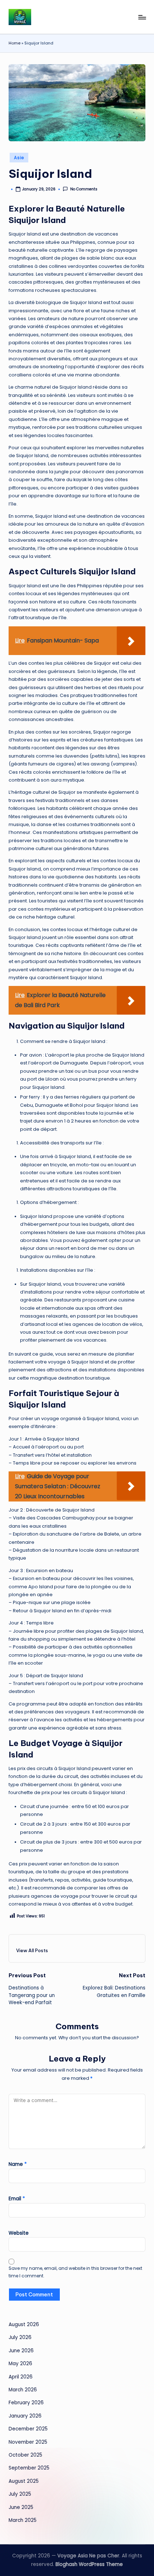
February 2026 (26, 2403)
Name (18, 2164)
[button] (32, 1950)
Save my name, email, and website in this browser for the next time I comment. (75, 2272)
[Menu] (142, 17)
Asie (19, 158)
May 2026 (20, 2364)
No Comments (84, 189)
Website (19, 2233)
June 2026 (21, 2351)
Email (17, 2199)
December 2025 (28, 2429)
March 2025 (23, 2520)
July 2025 (20, 2494)
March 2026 (23, 2390)
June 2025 (21, 2507)
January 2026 (25, 2416)
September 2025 (29, 2468)
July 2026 (20, 2337)
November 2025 (28, 2442)
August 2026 (24, 2324)
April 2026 (21, 2377)
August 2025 (24, 2481)
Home (15, 43)
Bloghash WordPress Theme (89, 2564)
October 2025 (25, 2455)
